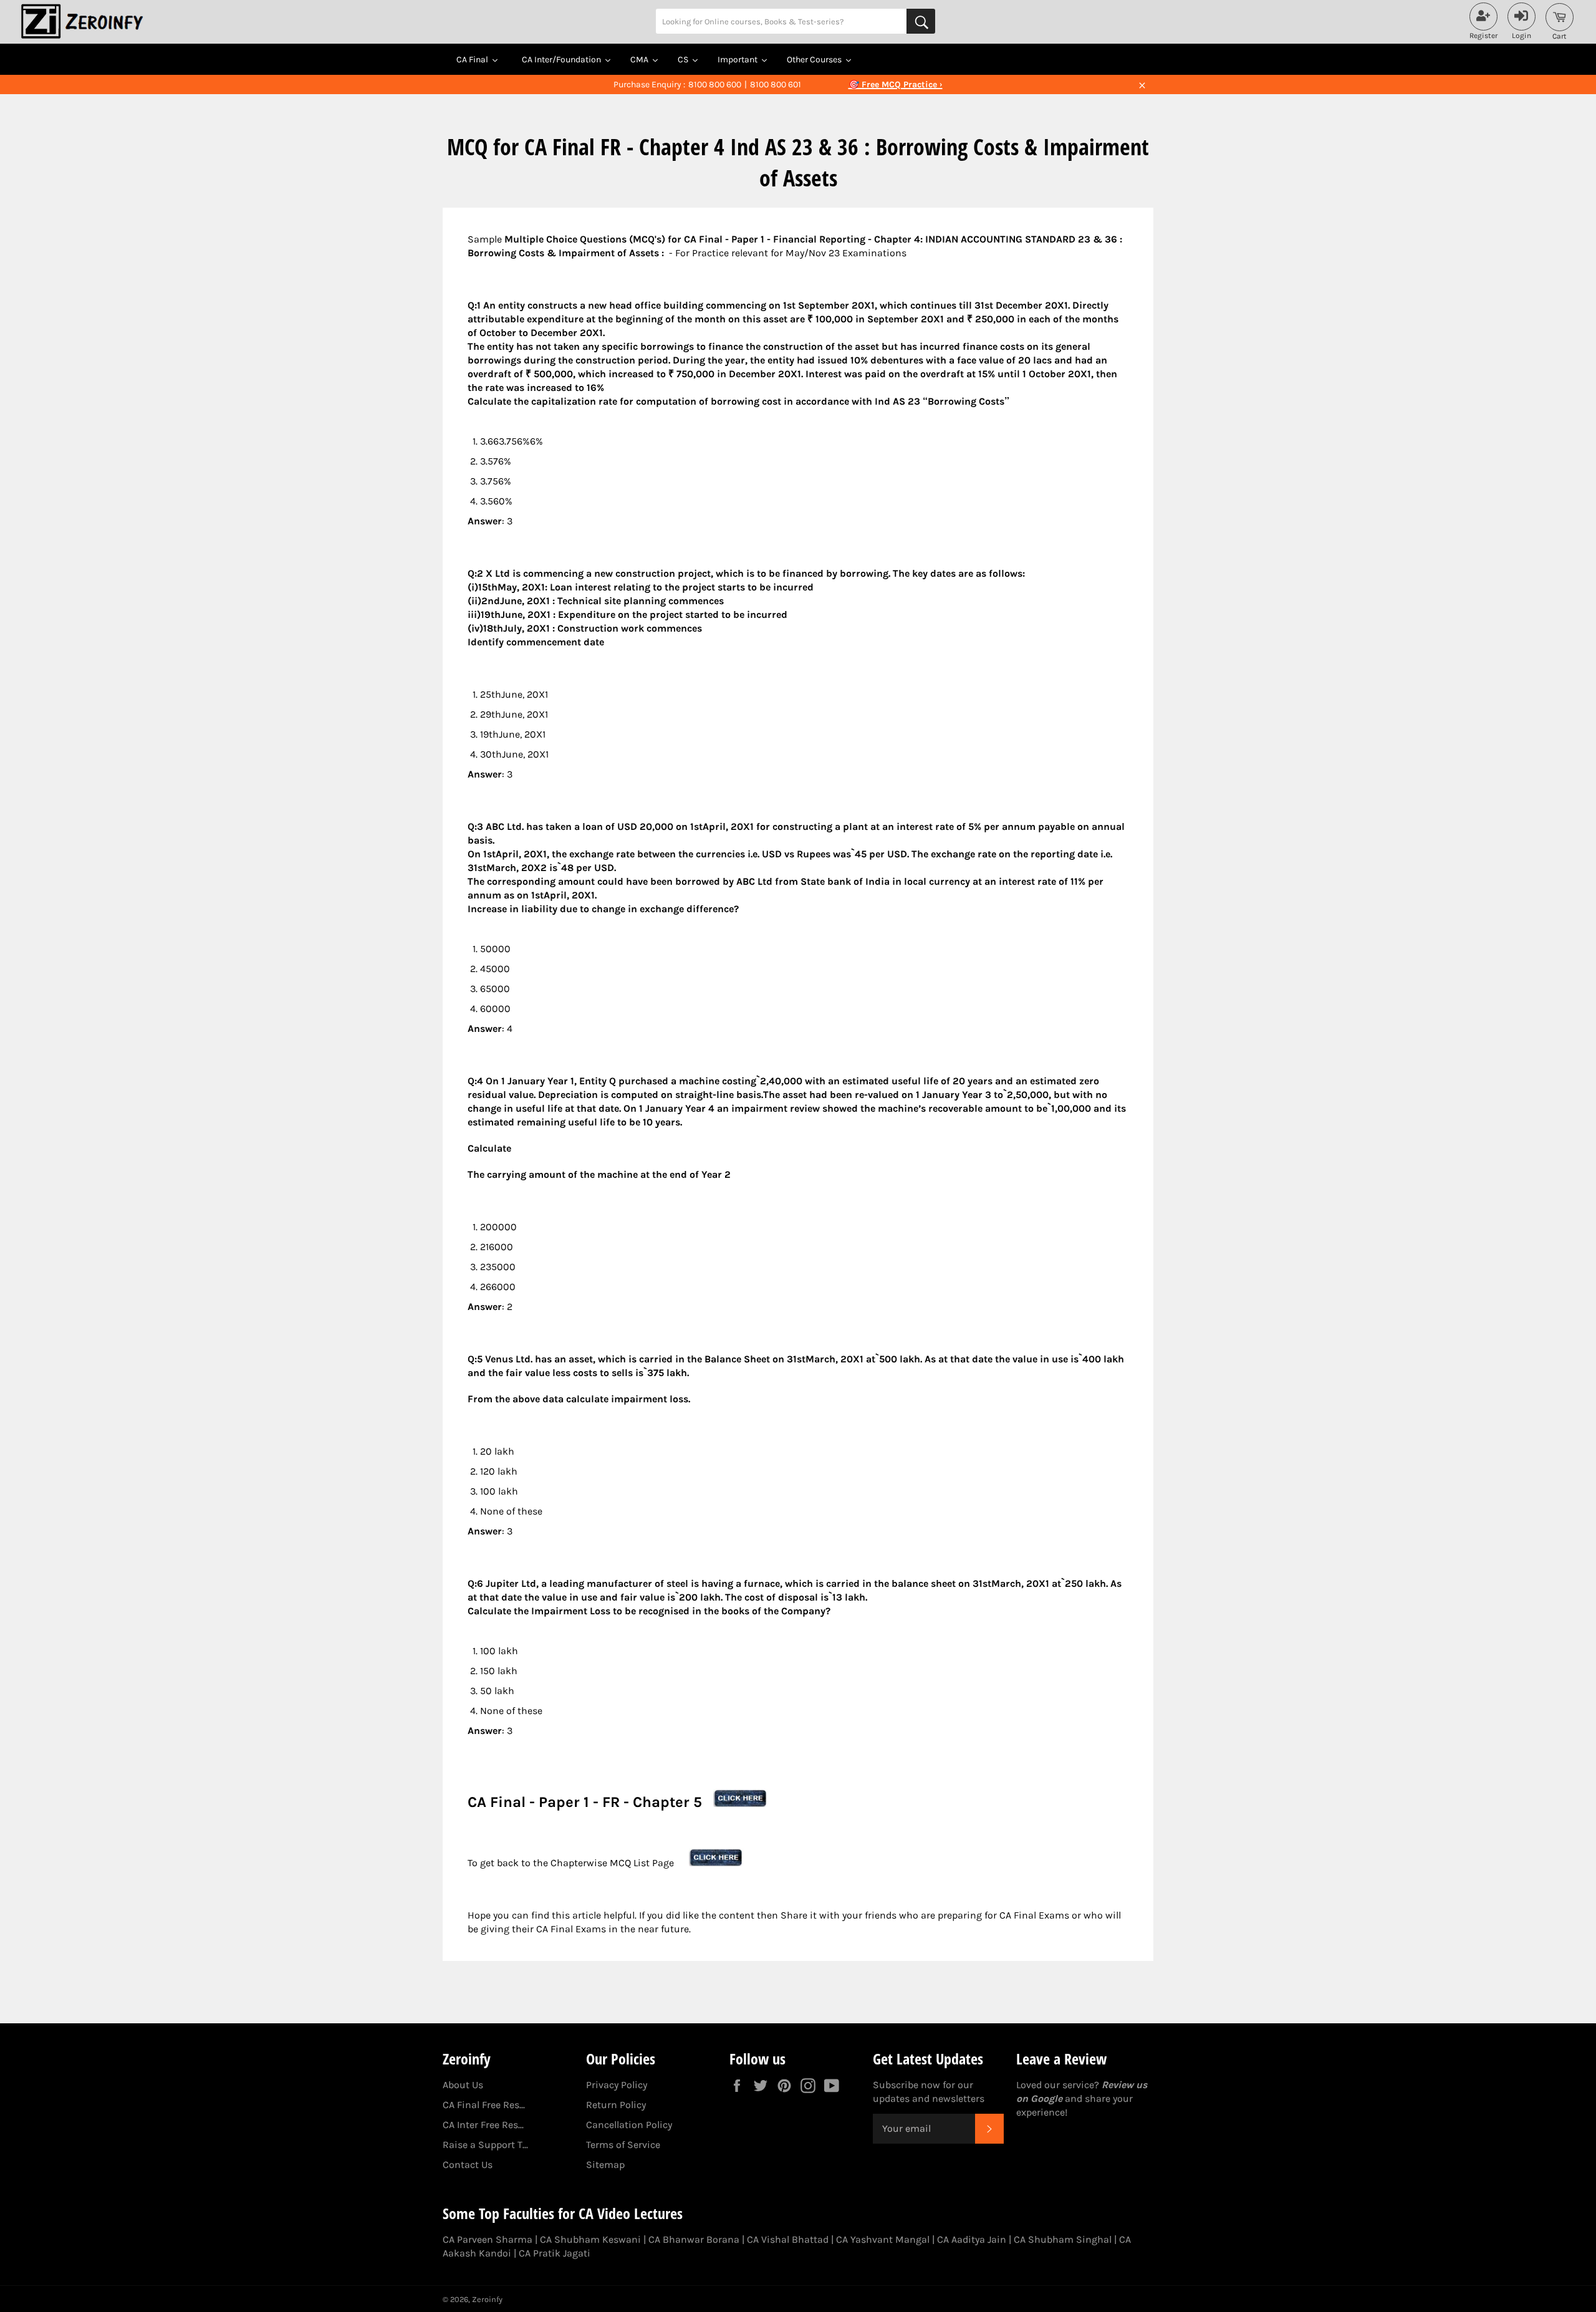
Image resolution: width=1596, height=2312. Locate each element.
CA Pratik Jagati (555, 2253)
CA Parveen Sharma (488, 2239)
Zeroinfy (487, 2299)
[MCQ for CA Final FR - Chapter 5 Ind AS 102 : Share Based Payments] (741, 1802)
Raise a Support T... (485, 2145)
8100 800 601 (776, 84)
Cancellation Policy (629, 2125)
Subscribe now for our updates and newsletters (929, 2092)
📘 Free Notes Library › (895, 84)
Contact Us (468, 2165)
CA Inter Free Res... (483, 2125)
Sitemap (605, 2165)
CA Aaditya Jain (972, 2239)
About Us (463, 2085)
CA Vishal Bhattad (788, 2239)
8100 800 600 (715, 84)
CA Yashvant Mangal (883, 2239)
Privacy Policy (617, 2085)
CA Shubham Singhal (1063, 2239)
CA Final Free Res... (484, 2105)
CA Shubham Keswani (590, 2239)
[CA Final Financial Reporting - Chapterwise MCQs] (716, 1863)
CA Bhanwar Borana (694, 2239)
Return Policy (616, 2105)
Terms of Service (623, 2145)
